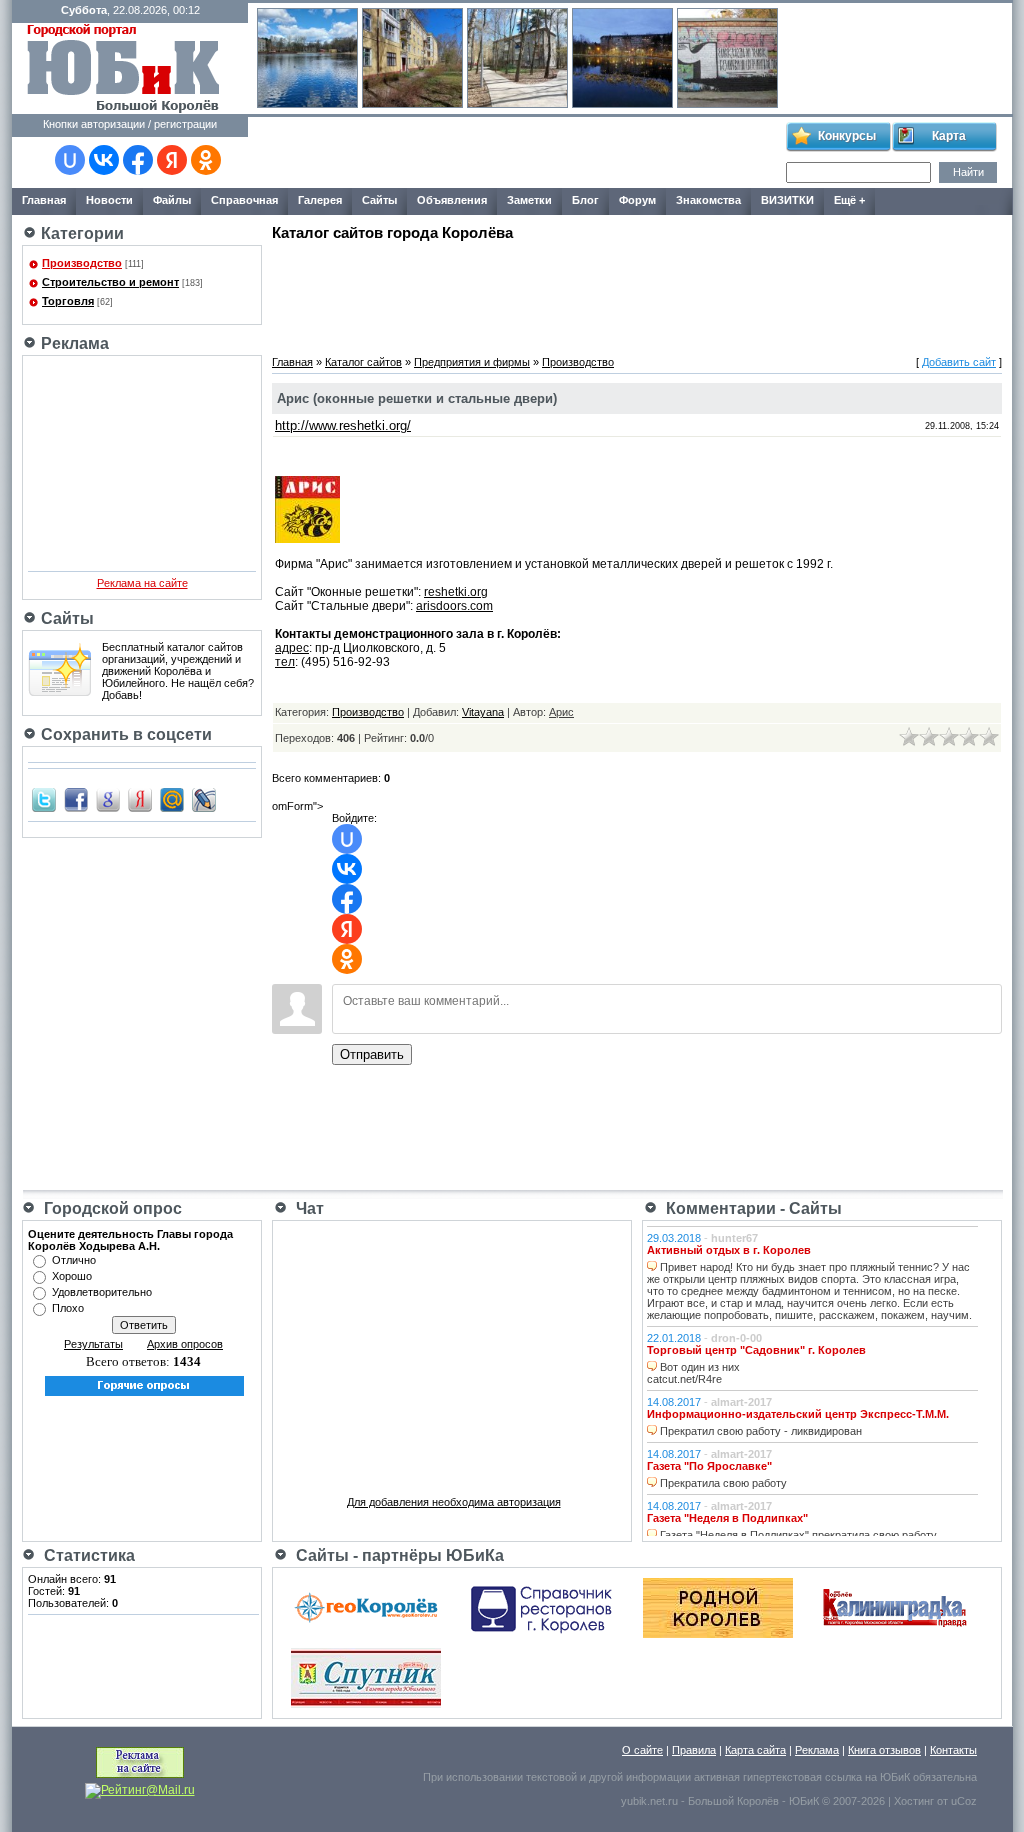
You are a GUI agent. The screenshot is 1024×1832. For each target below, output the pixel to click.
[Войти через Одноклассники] (206, 160)
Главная (292, 362)
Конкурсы (847, 136)
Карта (949, 136)
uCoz (964, 1801)
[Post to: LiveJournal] (204, 799)
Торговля (68, 301)
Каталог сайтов (363, 362)
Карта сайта (755, 1750)
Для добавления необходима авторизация (454, 1502)
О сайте (642, 1750)
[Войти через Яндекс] (172, 160)
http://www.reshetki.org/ (343, 425)
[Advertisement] (516, 153)
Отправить (372, 1054)
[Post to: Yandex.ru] (140, 799)
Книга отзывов (884, 1750)
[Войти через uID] (70, 160)
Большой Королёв (733, 1801)
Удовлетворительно (102, 1292)
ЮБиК (895, 1777)
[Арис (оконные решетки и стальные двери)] (307, 539)
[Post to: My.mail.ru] (172, 799)
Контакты (953, 1750)
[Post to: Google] (108, 799)
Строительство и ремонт (110, 282)
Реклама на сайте (142, 583)
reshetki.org (456, 592)
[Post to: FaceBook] (76, 799)
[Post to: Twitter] (44, 799)
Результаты (93, 1344)
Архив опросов (185, 1344)
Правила (694, 1750)
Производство (82, 263)
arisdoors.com (454, 606)
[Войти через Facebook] (138, 160)
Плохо (68, 1308)
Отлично (74, 1260)
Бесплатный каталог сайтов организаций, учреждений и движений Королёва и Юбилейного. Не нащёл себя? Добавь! (178, 671)
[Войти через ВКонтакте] (104, 160)
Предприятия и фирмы (472, 362)
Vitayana (483, 712)
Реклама (817, 1750)
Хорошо (72, 1276)
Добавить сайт (959, 362)
